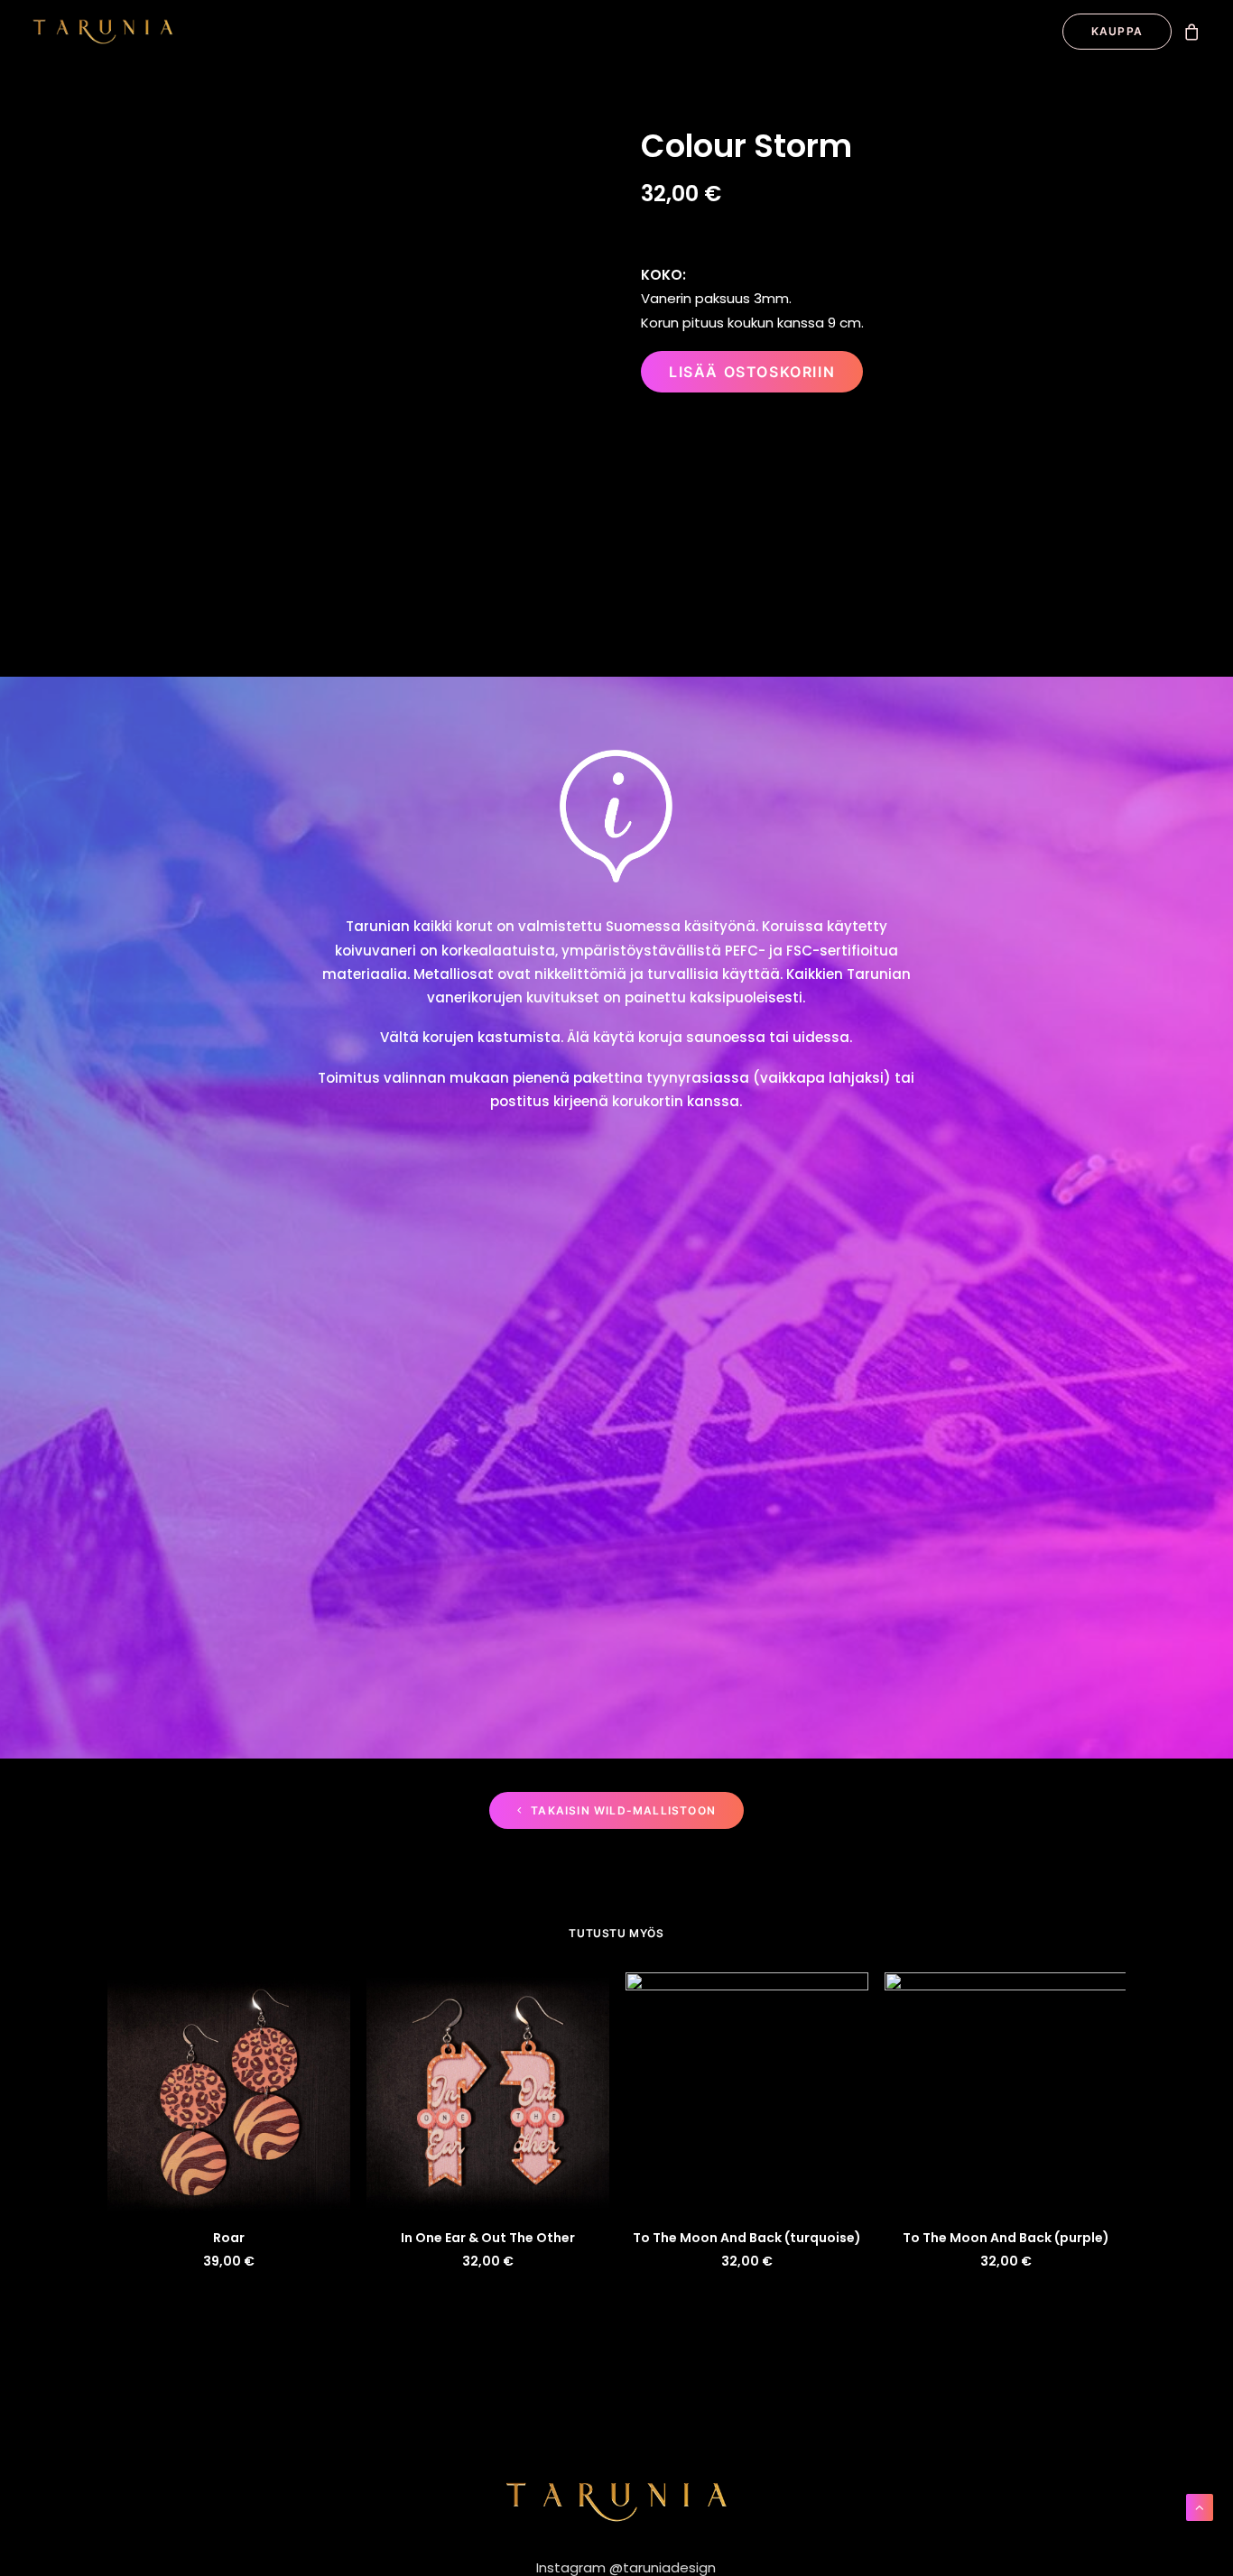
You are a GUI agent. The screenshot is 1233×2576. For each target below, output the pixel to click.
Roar (229, 2238)
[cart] (1192, 32)
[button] (229, 2093)
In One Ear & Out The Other (488, 2238)
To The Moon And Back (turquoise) (747, 2238)
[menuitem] (1111, 32)
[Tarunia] (103, 32)
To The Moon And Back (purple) (1006, 2238)
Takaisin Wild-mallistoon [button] (623, 1810)
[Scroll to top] (1200, 2506)
